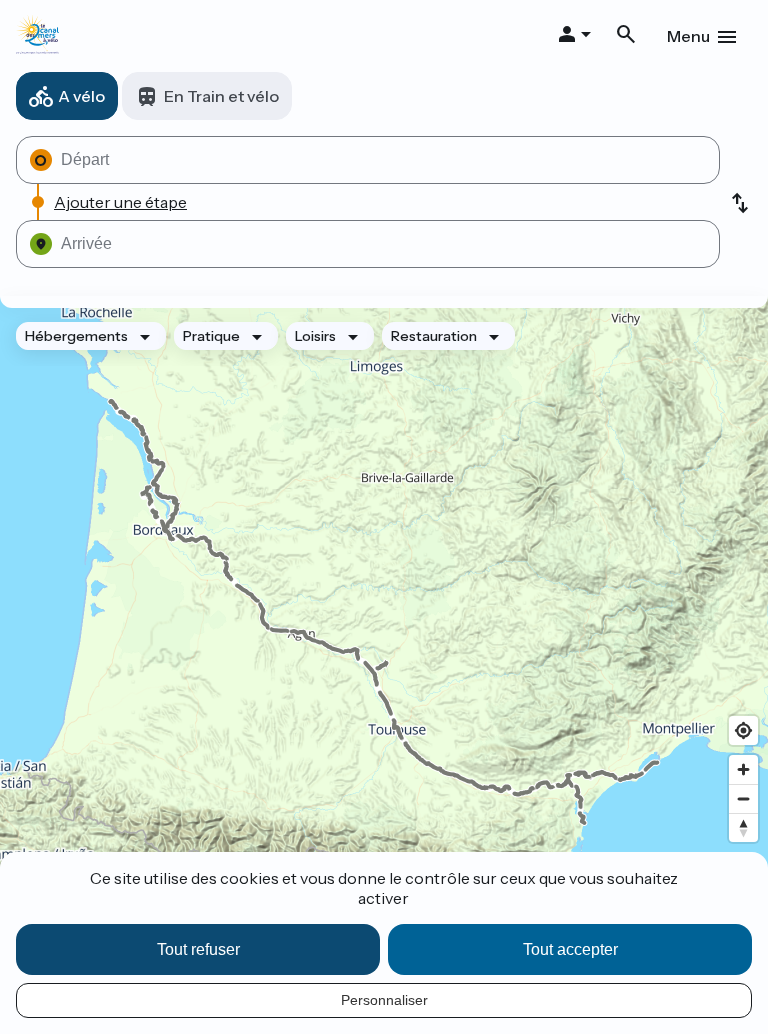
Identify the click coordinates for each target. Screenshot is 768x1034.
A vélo (81, 96)
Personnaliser (384, 1000)
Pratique (211, 336)
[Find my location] (743, 730)
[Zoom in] (743, 769)
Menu (688, 36)
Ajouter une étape (120, 202)
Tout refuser (198, 949)
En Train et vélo (221, 96)
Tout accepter (570, 949)
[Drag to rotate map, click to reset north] (743, 827)
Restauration (434, 336)
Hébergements (76, 336)
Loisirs (315, 336)
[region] (384, 612)
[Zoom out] (743, 798)
